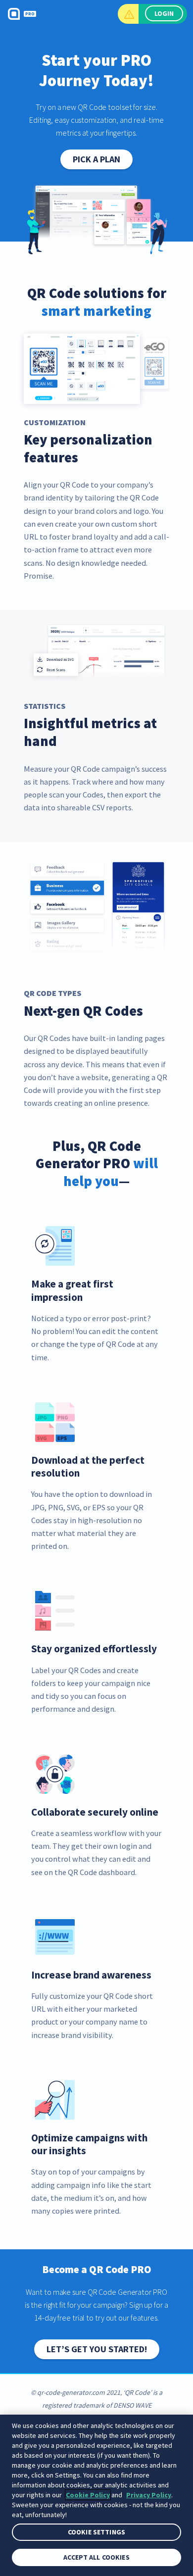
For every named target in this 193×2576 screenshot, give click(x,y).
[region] (96, 2495)
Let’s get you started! (97, 2349)
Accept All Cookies (96, 2557)
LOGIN (164, 13)
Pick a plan (96, 159)
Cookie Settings (96, 2532)
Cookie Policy (88, 2495)
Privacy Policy (149, 2495)
